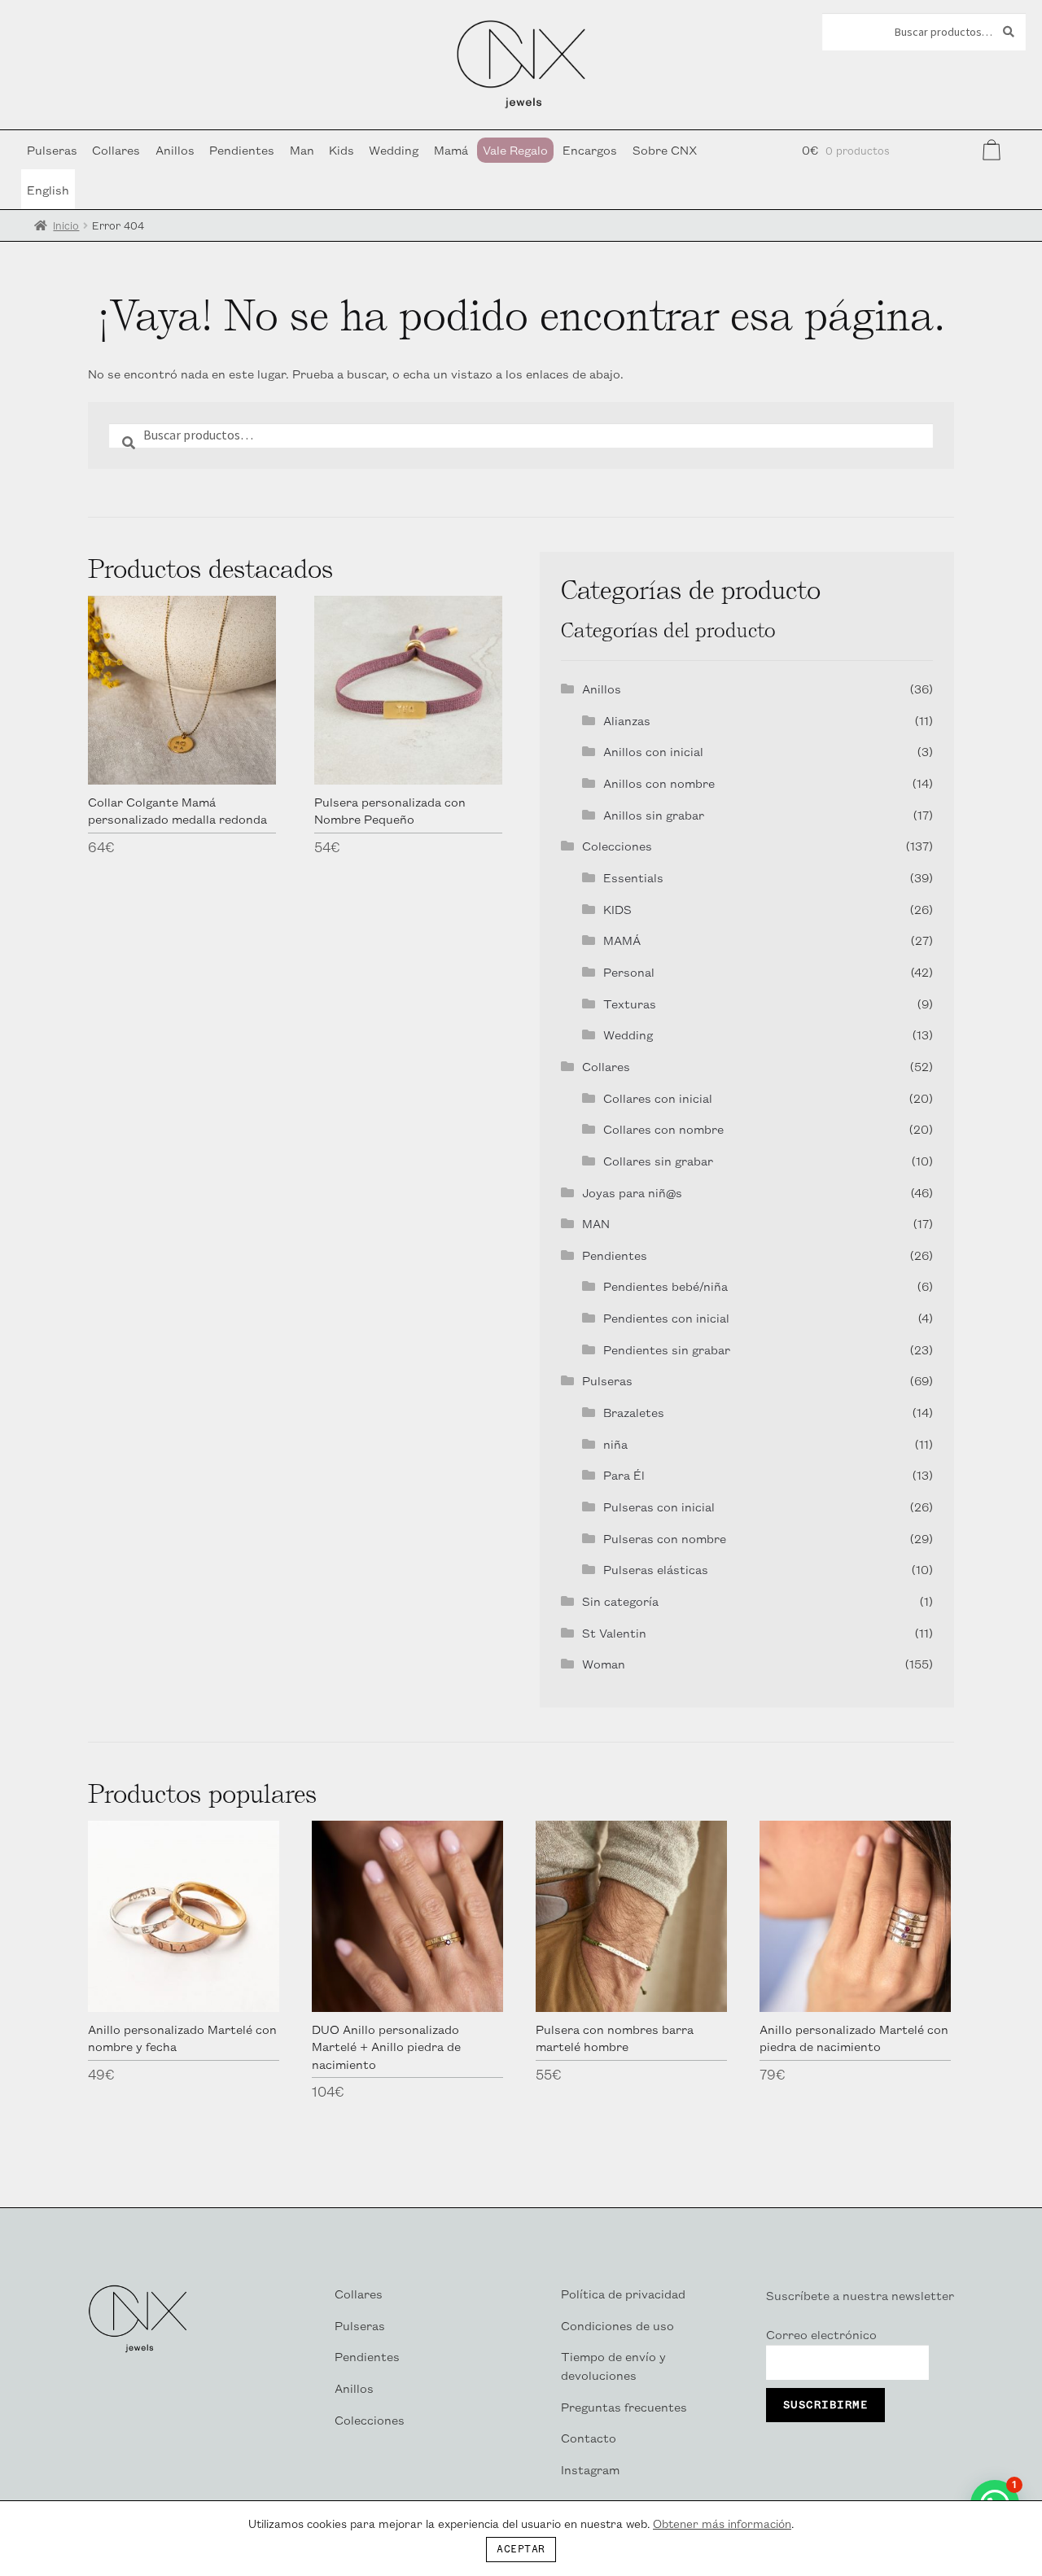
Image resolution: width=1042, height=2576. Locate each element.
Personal (629, 971)
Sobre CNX (665, 149)
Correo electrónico (821, 2334)
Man (302, 149)
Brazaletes (634, 1412)
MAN (596, 1223)
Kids (341, 149)
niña (615, 1443)
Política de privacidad (623, 2293)
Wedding (394, 149)
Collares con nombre (663, 1128)
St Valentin (614, 1632)
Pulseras (52, 149)
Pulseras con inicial (659, 1506)
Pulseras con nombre (665, 1538)
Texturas (630, 1003)
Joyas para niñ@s (632, 1192)
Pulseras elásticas (656, 1569)
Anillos (175, 149)
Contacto (589, 2437)
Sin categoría (620, 1601)
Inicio (66, 225)
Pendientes (242, 149)
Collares (116, 149)
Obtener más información (722, 2523)
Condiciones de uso (617, 2325)
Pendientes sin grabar (667, 1349)
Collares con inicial (658, 1098)
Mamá (451, 149)
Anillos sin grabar (654, 814)
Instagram (590, 2469)
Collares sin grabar (658, 1160)
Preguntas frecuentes (624, 2406)
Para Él (624, 1474)
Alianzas (627, 720)
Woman (604, 1663)
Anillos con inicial (653, 751)
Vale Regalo (515, 149)
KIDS (617, 909)
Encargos (590, 149)
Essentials (633, 877)
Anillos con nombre (659, 783)
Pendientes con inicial (666, 1317)
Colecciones (617, 845)
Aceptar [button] (521, 2550)
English (48, 189)
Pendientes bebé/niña (665, 1286)
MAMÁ (622, 940)
